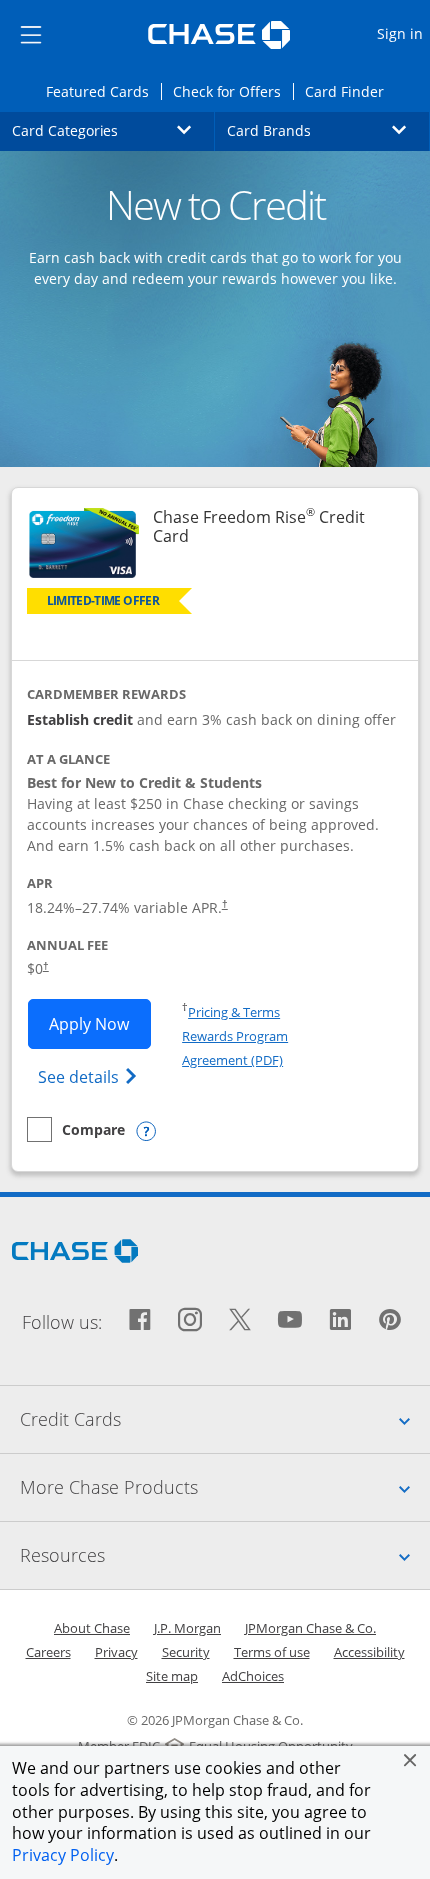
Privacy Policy (63, 1855)
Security (186, 1652)
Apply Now (100, 1023)
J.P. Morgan (187, 1628)
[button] (410, 1760)
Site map (172, 1676)
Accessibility (369, 1652)
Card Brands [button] (328, 130)
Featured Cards (103, 91)
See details (90, 1076)
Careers (48, 1652)
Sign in (402, 33)
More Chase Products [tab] (225, 1486)
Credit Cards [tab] (225, 1418)
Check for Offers (233, 91)
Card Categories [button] (113, 130)
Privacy (116, 1652)
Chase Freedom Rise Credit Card (259, 527)
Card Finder (350, 91)
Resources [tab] (225, 1554)
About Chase (92, 1628)
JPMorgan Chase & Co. (310, 1628)
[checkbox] (76, 1129)
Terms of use (272, 1652)
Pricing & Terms (234, 1012)
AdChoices (253, 1676)
